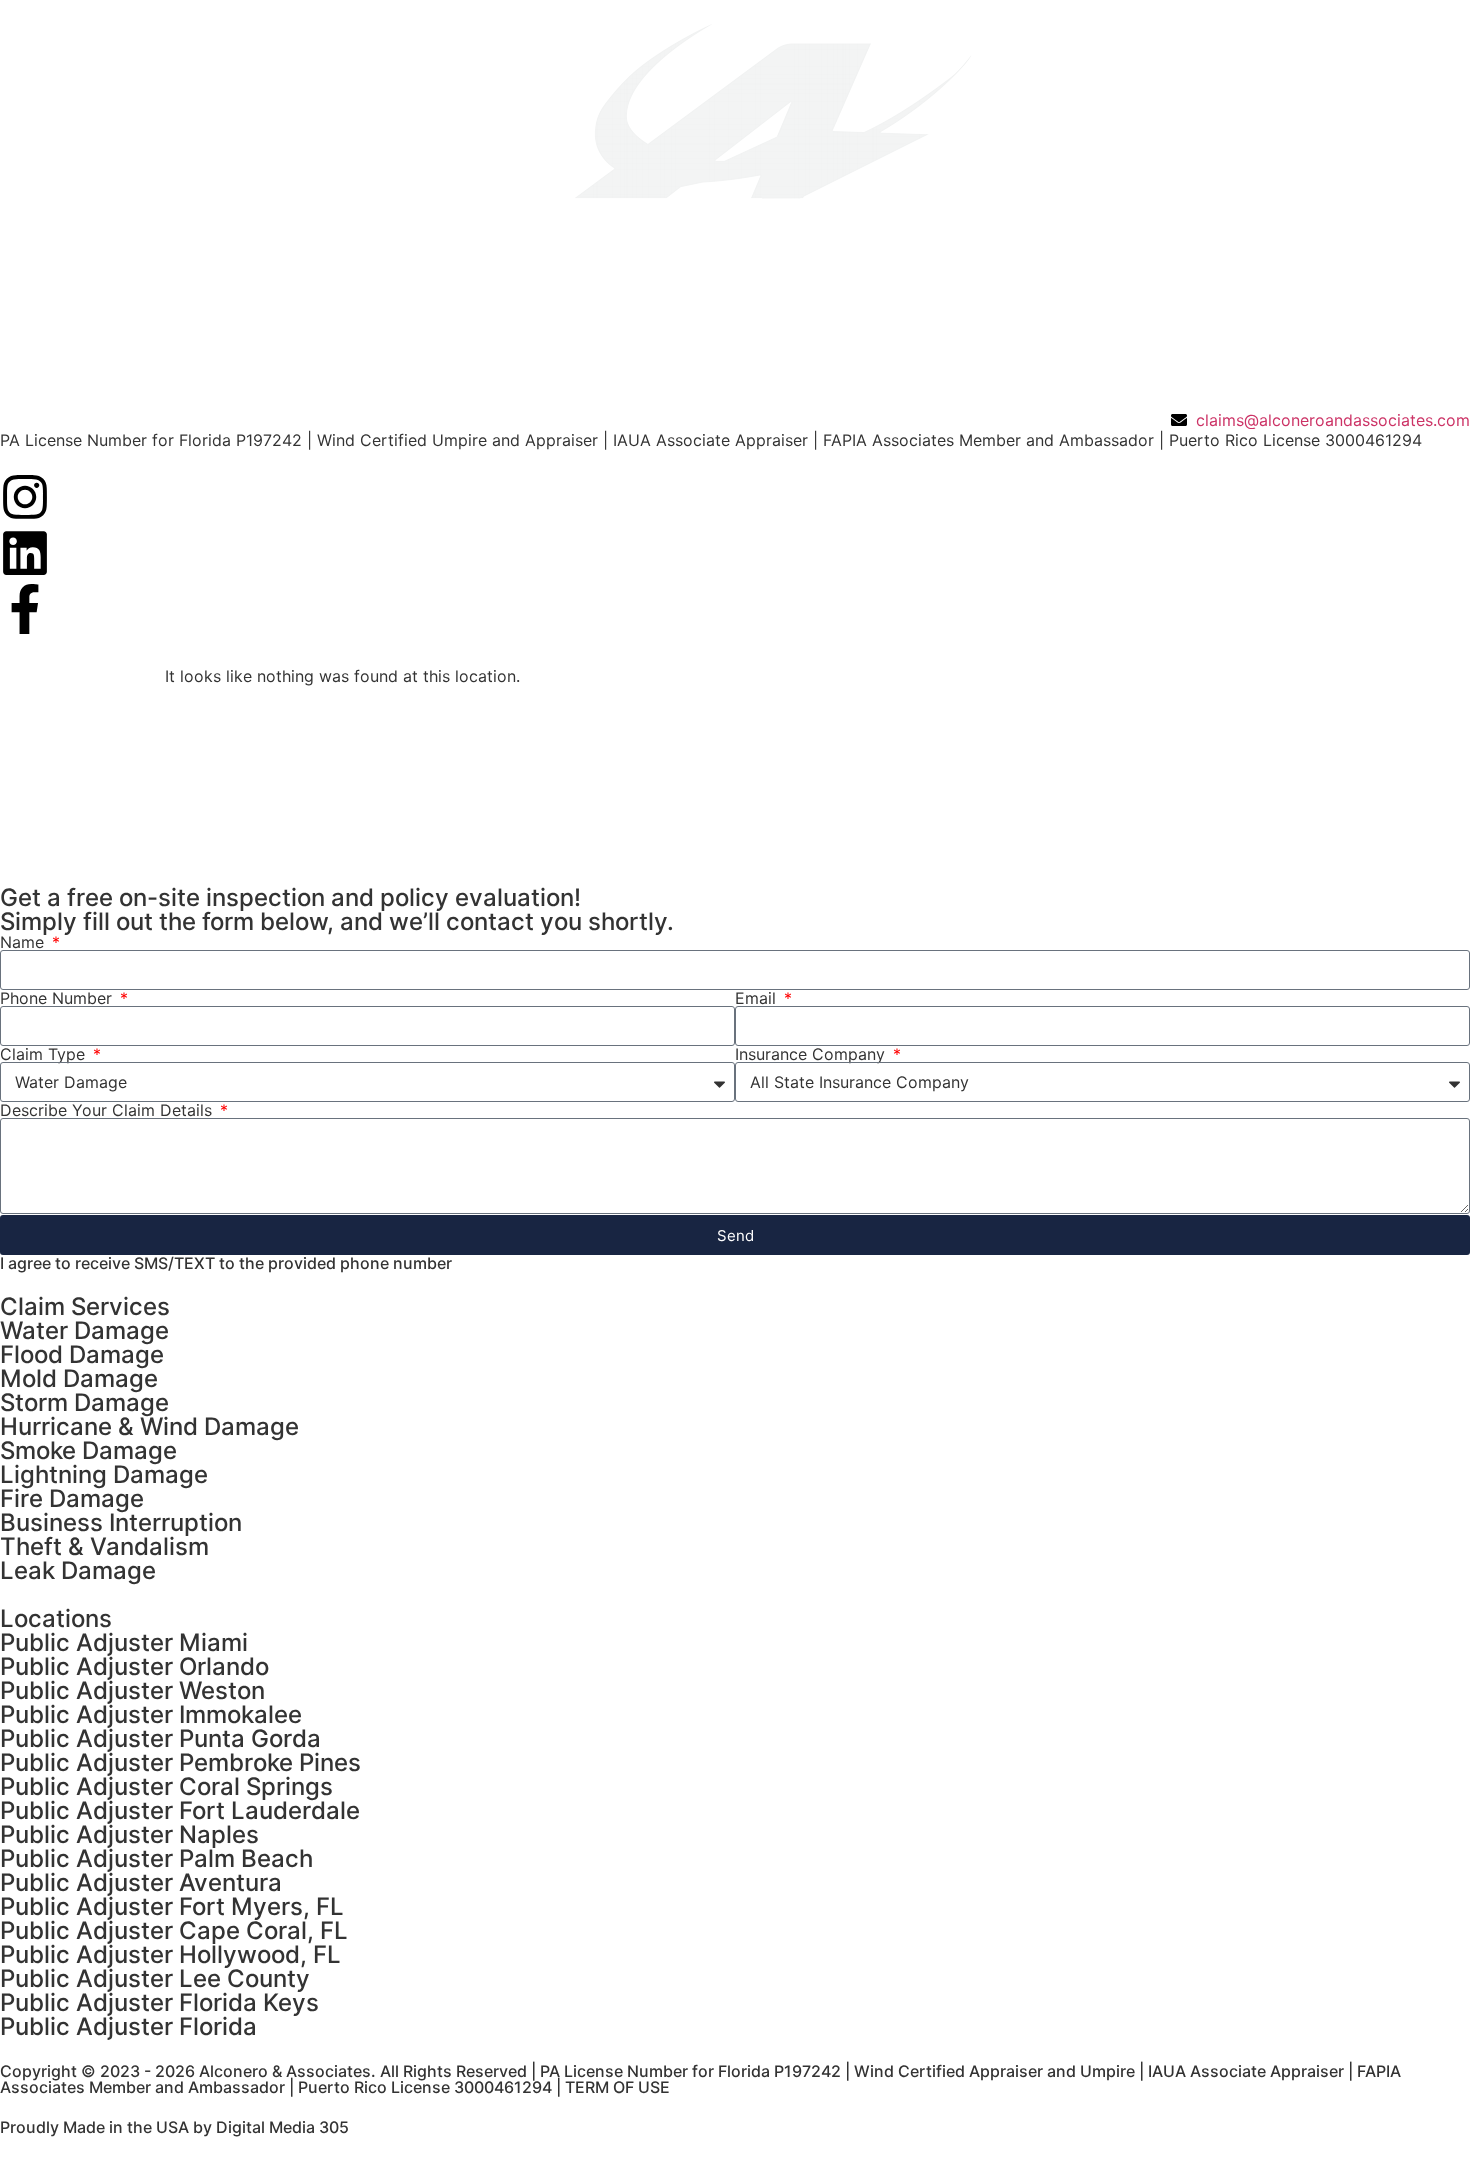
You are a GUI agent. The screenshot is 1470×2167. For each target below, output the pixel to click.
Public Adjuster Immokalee (151, 1714)
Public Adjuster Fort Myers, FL (172, 1906)
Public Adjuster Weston (132, 1690)
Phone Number (58, 998)
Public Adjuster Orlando (134, 1666)
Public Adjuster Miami (124, 1642)
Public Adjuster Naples (129, 1834)
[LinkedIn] (25, 553)
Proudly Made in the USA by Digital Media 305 (174, 2127)
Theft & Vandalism (104, 1546)
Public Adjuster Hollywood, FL (170, 1954)
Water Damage (84, 1330)
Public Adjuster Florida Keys (159, 2002)
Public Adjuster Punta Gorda (160, 1738)
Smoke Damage (88, 1450)
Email (758, 998)
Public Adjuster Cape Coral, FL (174, 1930)
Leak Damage (78, 1570)
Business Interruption (121, 1522)
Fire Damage (72, 1498)
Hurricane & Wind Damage (149, 1426)
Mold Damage (79, 1378)
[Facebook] (25, 609)
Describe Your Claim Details (108, 1110)
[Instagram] (25, 497)
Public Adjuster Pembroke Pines (180, 1762)
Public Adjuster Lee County (155, 1978)
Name (24, 942)
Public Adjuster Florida (128, 2026)
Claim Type (45, 1054)
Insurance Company (812, 1054)
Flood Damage (82, 1354)
